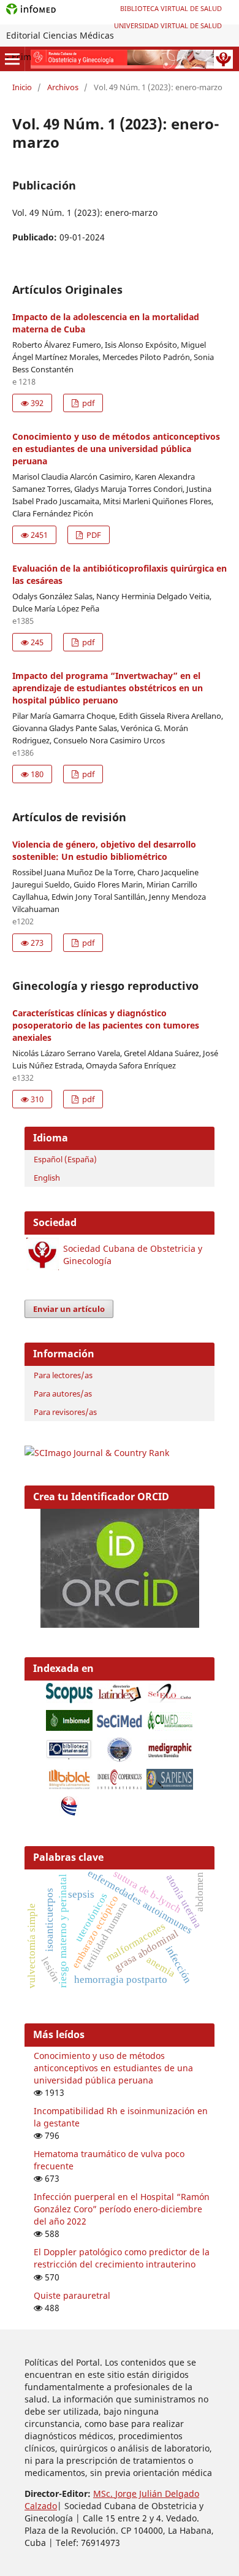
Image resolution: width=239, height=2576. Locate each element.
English (47, 1178)
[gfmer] (120, 1759)
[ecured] (69, 1813)
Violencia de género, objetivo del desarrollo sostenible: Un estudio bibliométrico (104, 850)
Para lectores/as (63, 1375)
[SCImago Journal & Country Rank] (97, 1453)
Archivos (63, 87)
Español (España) (65, 1159)
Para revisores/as (65, 1412)
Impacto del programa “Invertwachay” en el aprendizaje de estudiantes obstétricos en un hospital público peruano (108, 688)
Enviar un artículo (69, 1309)
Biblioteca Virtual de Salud (171, 8)
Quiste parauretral (72, 2295)
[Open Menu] (12, 59)
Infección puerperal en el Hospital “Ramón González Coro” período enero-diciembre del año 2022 (122, 2209)
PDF (93, 535)
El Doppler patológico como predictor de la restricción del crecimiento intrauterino (122, 2258)
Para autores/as (63, 1393)
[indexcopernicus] (120, 1786)
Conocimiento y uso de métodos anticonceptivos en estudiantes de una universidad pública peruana (116, 449)
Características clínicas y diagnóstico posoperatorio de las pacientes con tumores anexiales (106, 1025)
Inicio (22, 87)
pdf (87, 403)
